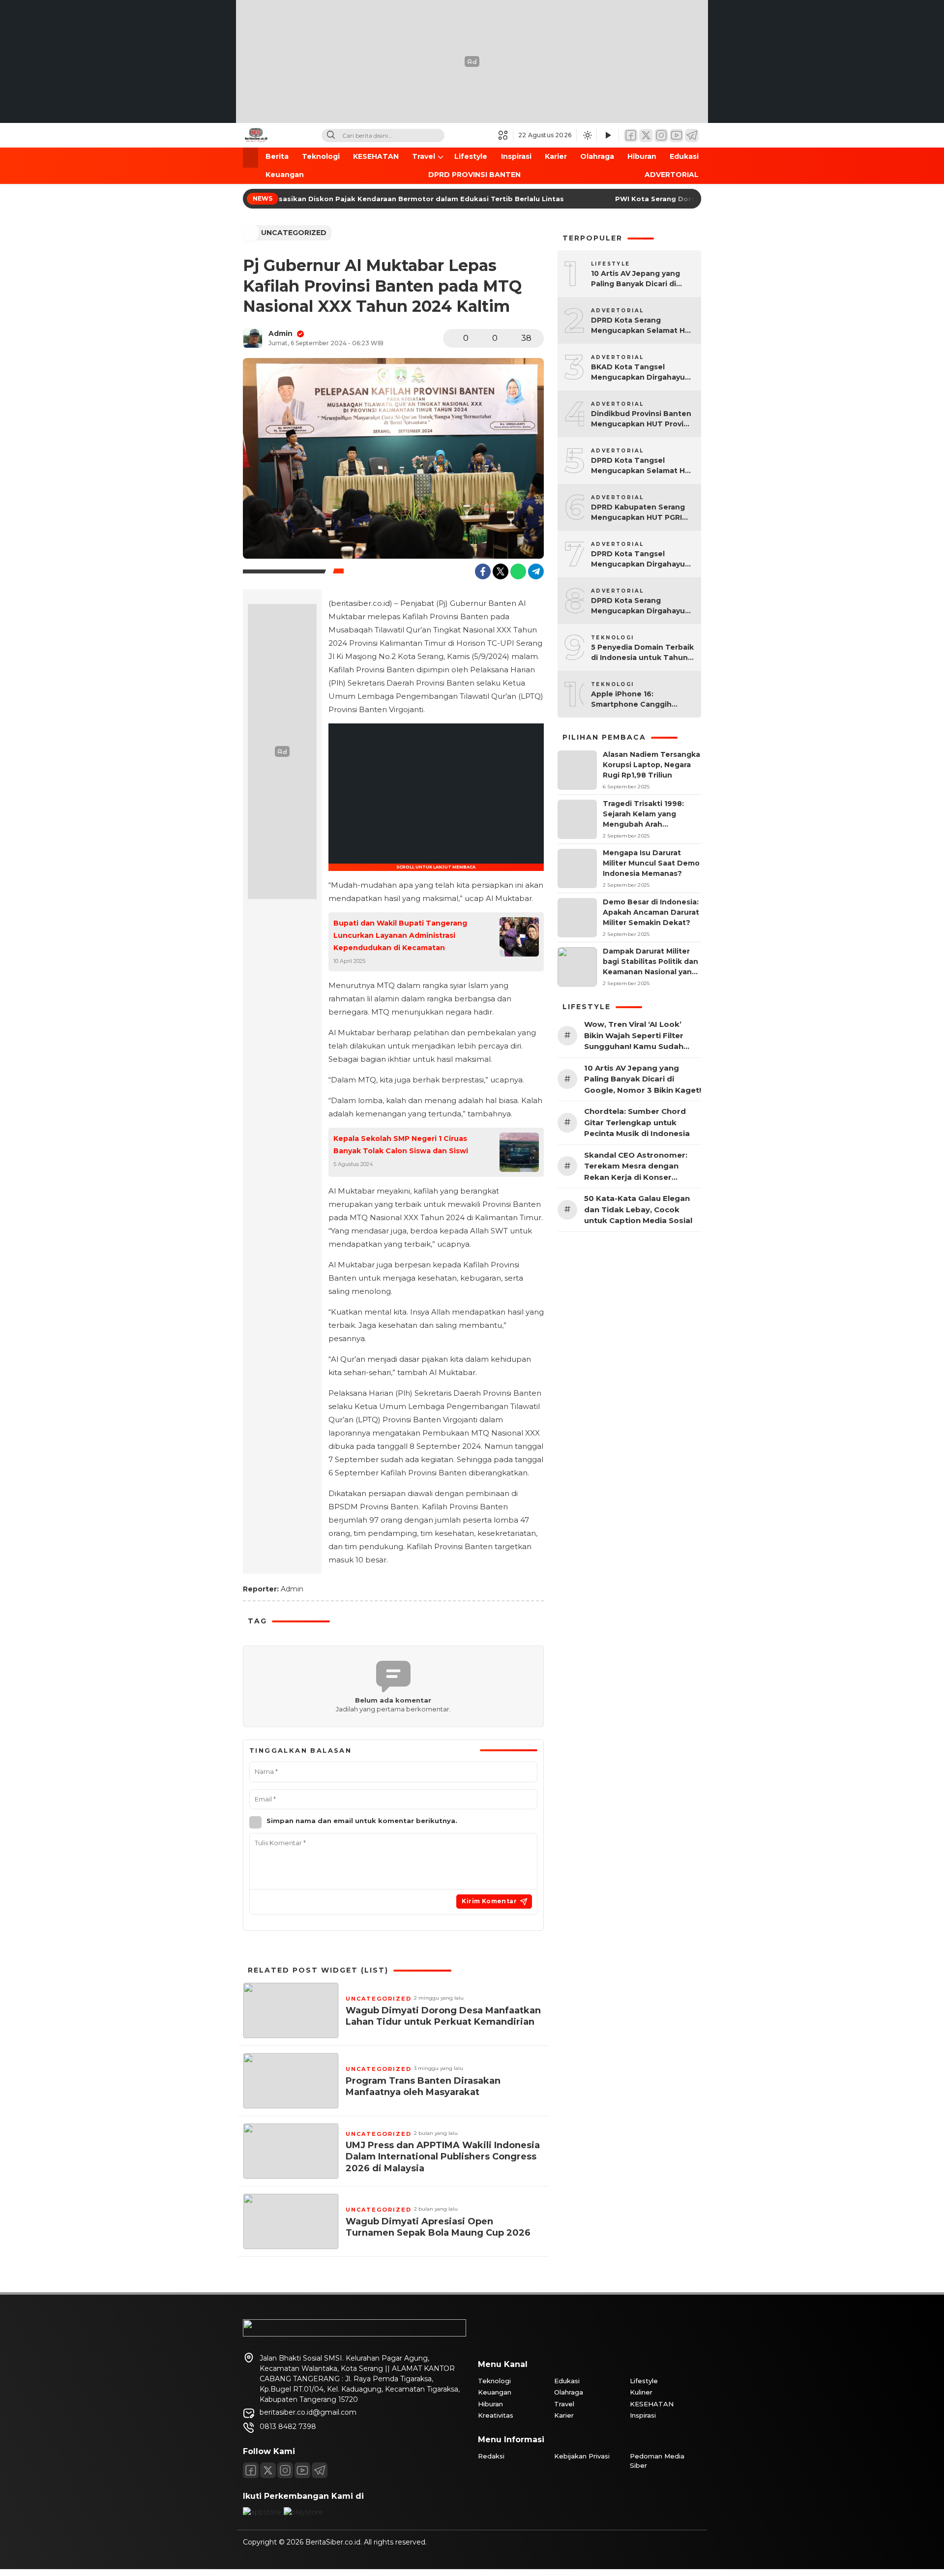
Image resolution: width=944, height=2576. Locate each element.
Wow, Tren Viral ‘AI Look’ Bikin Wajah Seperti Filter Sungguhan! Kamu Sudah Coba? (634, 1036)
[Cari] (331, 135)
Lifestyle (471, 156)
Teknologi (321, 156)
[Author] (253, 338)
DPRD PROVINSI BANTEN (474, 175)
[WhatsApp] (518, 571)
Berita (277, 156)
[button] (506, 135)
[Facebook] (631, 135)
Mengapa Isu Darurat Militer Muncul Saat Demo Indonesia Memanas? (651, 863)
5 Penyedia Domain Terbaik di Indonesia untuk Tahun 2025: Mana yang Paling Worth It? (642, 653)
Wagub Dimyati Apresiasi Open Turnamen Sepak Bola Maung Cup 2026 (438, 2227)
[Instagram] (661, 135)
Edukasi (684, 156)
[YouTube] (677, 135)
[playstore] (303, 2512)
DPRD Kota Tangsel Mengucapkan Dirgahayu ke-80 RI (638, 559)
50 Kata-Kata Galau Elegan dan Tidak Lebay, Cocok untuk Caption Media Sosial (638, 1209)
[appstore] (262, 2512)
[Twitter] (646, 135)
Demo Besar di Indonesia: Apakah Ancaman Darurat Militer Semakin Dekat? (651, 912)
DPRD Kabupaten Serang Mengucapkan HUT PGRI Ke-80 (638, 513)
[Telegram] (692, 135)
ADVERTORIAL (672, 175)
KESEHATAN (376, 156)
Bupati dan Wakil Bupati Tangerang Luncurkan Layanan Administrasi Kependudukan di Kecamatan (400, 935)
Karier (556, 156)
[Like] (453, 338)
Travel (424, 156)
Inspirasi (516, 156)
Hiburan (642, 156)
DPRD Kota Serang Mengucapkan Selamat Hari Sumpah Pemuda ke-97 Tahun (643, 326)
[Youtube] (302, 2470)
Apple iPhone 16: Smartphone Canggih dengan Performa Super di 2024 (641, 700)
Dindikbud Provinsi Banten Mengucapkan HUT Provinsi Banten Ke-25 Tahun (643, 419)
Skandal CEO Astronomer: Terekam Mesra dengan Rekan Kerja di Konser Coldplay (636, 1167)
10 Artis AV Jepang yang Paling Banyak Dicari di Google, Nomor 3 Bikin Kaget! (635, 279)
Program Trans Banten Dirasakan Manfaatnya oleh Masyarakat (423, 2086)
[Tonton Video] (608, 135)
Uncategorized (294, 233)
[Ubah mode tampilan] (587, 135)
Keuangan (285, 175)
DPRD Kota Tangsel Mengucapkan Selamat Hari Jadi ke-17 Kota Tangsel (643, 466)
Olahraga (597, 156)
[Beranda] (251, 158)
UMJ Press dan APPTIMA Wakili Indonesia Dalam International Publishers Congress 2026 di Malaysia (443, 2157)
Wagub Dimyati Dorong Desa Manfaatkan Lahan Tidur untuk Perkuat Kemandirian (443, 2016)
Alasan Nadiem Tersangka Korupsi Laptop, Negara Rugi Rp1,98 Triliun (651, 765)
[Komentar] (482, 338)
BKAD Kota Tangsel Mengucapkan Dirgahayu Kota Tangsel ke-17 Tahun (640, 373)
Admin (280, 333)
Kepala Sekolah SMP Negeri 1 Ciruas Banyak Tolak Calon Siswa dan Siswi (401, 1145)
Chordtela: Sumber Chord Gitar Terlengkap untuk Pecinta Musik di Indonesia (637, 1122)
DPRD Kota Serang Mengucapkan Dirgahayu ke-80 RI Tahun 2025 (638, 606)
